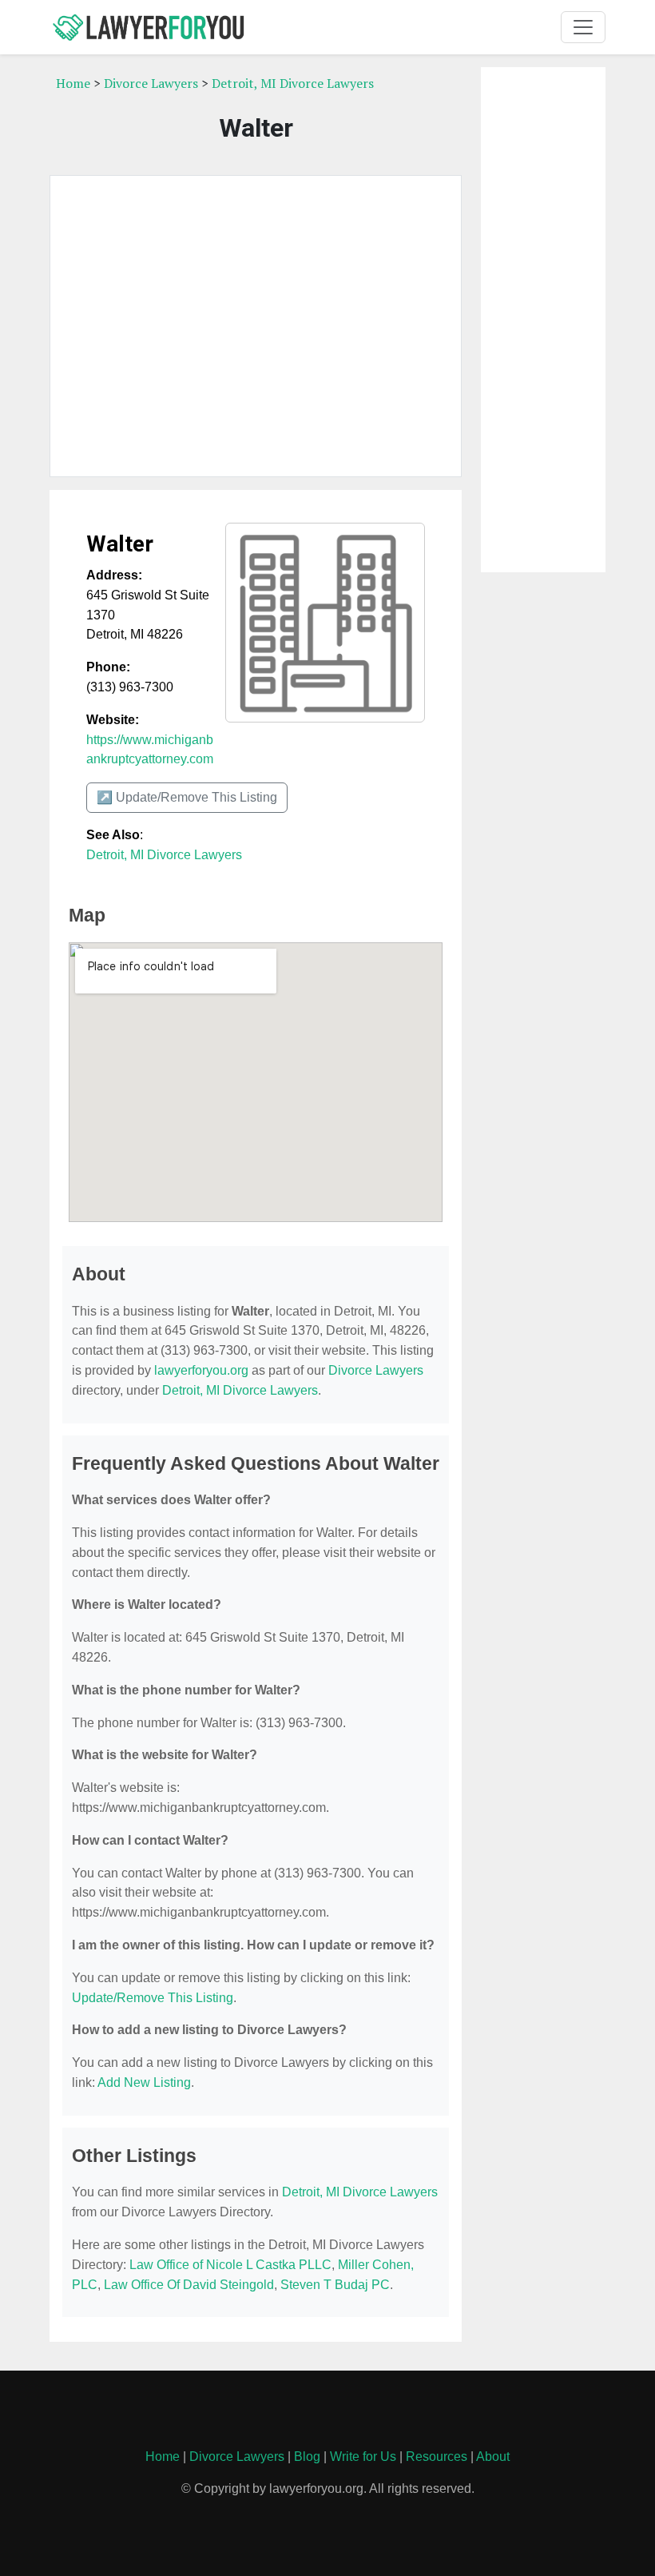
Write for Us (363, 2457)
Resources (437, 2457)
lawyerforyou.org (201, 1370)
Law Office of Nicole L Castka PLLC (230, 2265)
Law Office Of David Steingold (189, 2285)
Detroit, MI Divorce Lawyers (293, 83)
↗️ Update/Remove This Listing (187, 797)
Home (73, 83)
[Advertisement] (256, 326)
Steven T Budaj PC (335, 2285)
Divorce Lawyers (151, 83)
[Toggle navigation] (583, 27)
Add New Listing (144, 2082)
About (493, 2457)
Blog (307, 2457)
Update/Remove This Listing (153, 1998)
